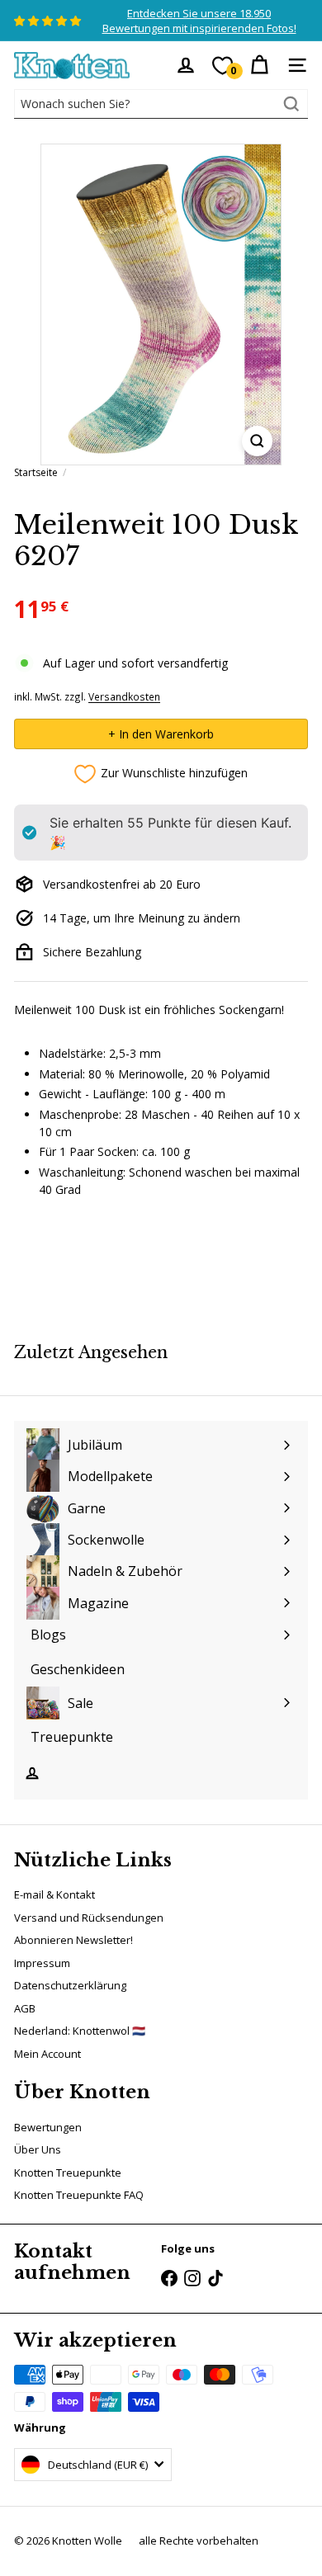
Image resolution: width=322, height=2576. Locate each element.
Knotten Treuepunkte (68, 2173)
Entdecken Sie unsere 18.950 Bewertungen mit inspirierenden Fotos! (199, 21)
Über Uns (38, 2149)
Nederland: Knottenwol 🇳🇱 (80, 2031)
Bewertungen (48, 2127)
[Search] (291, 104)
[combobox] (161, 104)
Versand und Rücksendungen (89, 1918)
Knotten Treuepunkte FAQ (79, 2195)
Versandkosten (124, 696)
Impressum (42, 1963)
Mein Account (47, 2054)
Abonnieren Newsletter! (73, 1940)
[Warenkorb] (259, 65)
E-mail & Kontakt (54, 1894)
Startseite (36, 472)
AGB (25, 2008)
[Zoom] (257, 441)
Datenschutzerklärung (70, 1985)
